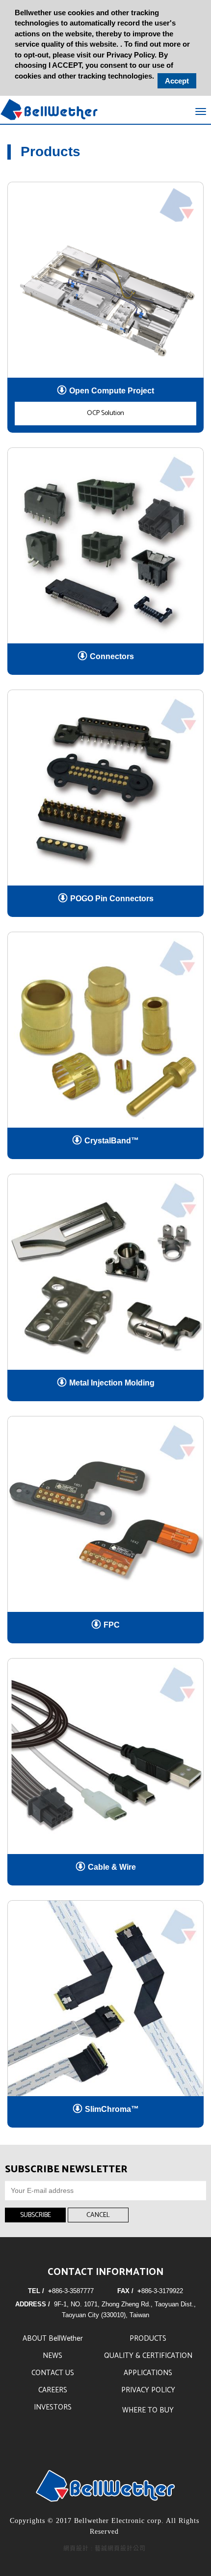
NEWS (53, 2356)
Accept (177, 81)
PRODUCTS (148, 2339)
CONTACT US (53, 2373)
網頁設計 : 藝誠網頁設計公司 (105, 2548)
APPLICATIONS (148, 2373)
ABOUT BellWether (53, 2339)
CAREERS (53, 2390)
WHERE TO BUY (148, 2410)
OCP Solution (105, 413)
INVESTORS (53, 2407)
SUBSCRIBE (36, 2215)
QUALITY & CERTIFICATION (148, 2356)
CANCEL (98, 2215)
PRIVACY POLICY (148, 2390)
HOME (49, 110)
